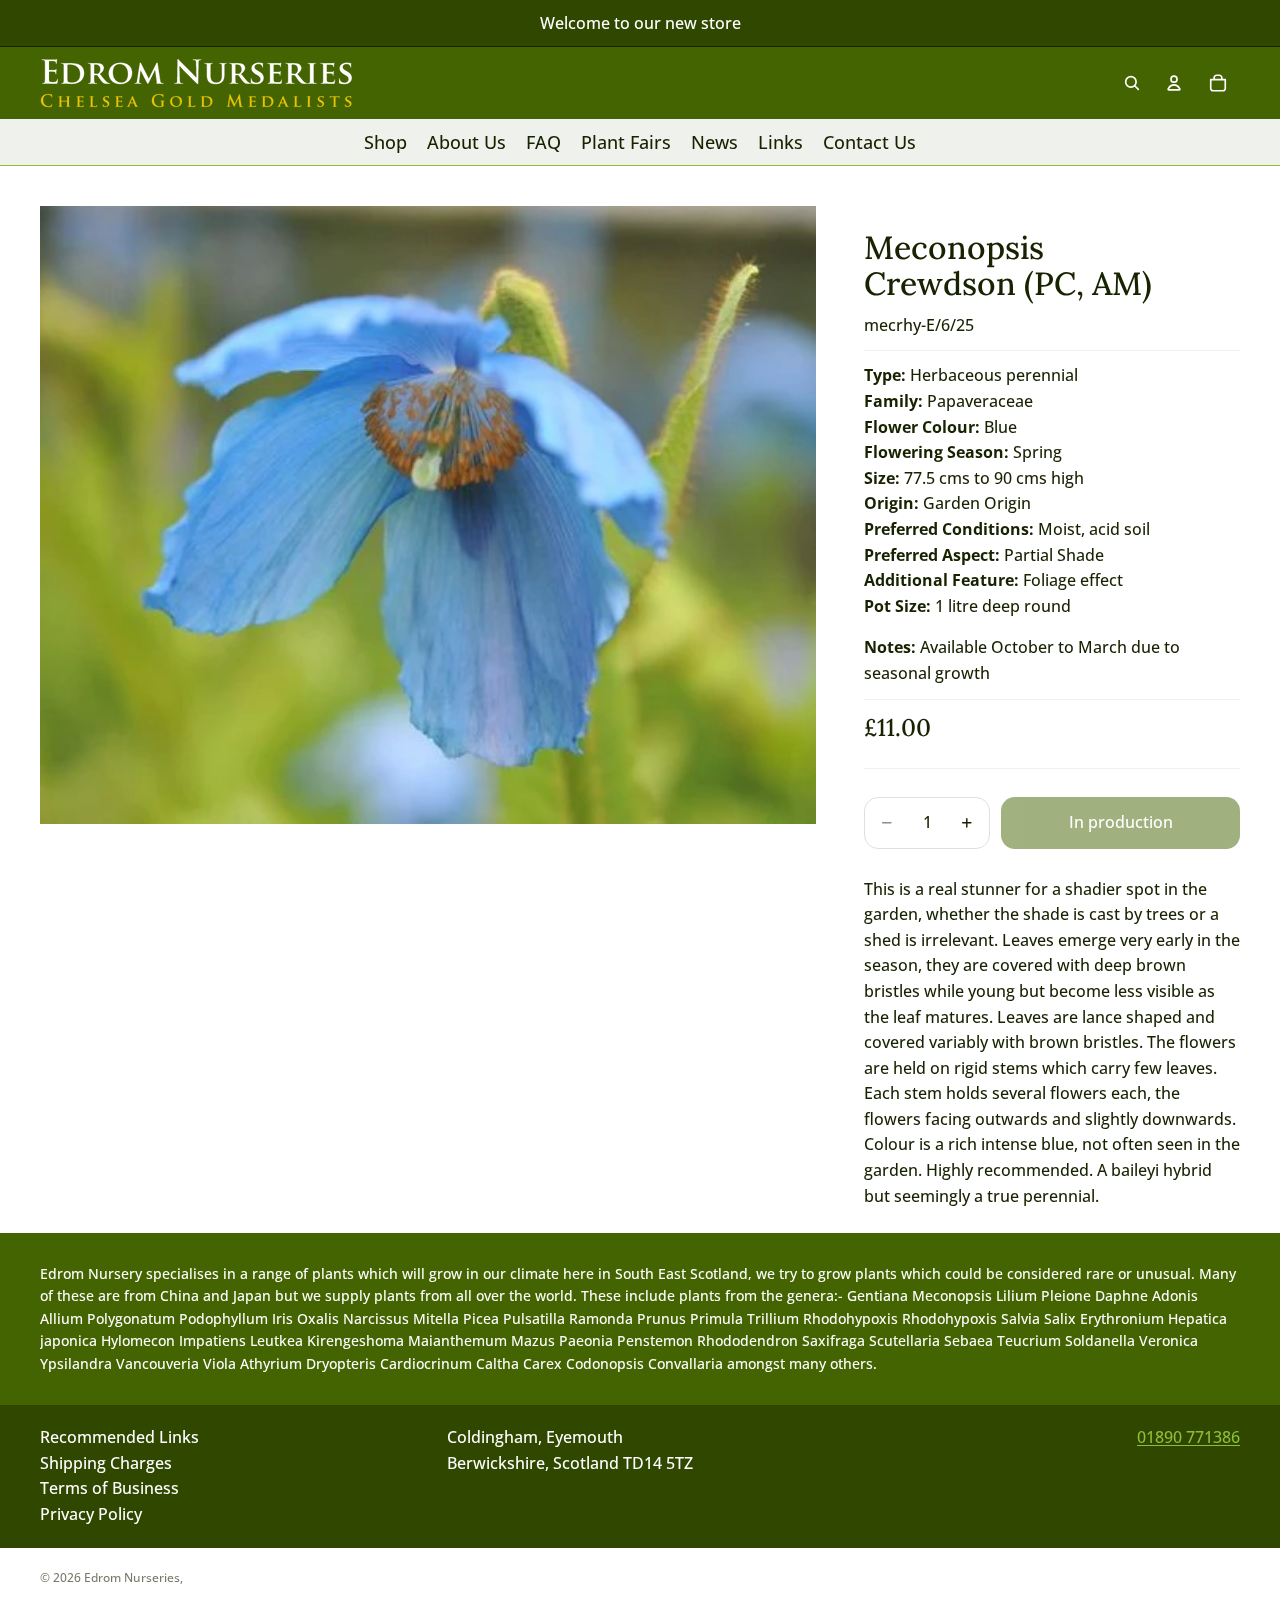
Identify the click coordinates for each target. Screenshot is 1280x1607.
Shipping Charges (106, 1463)
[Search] (1132, 83)
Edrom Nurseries (132, 1577)
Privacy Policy (91, 1514)
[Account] (1174, 83)
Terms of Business (109, 1489)
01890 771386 (1188, 1437)
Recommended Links (119, 1437)
